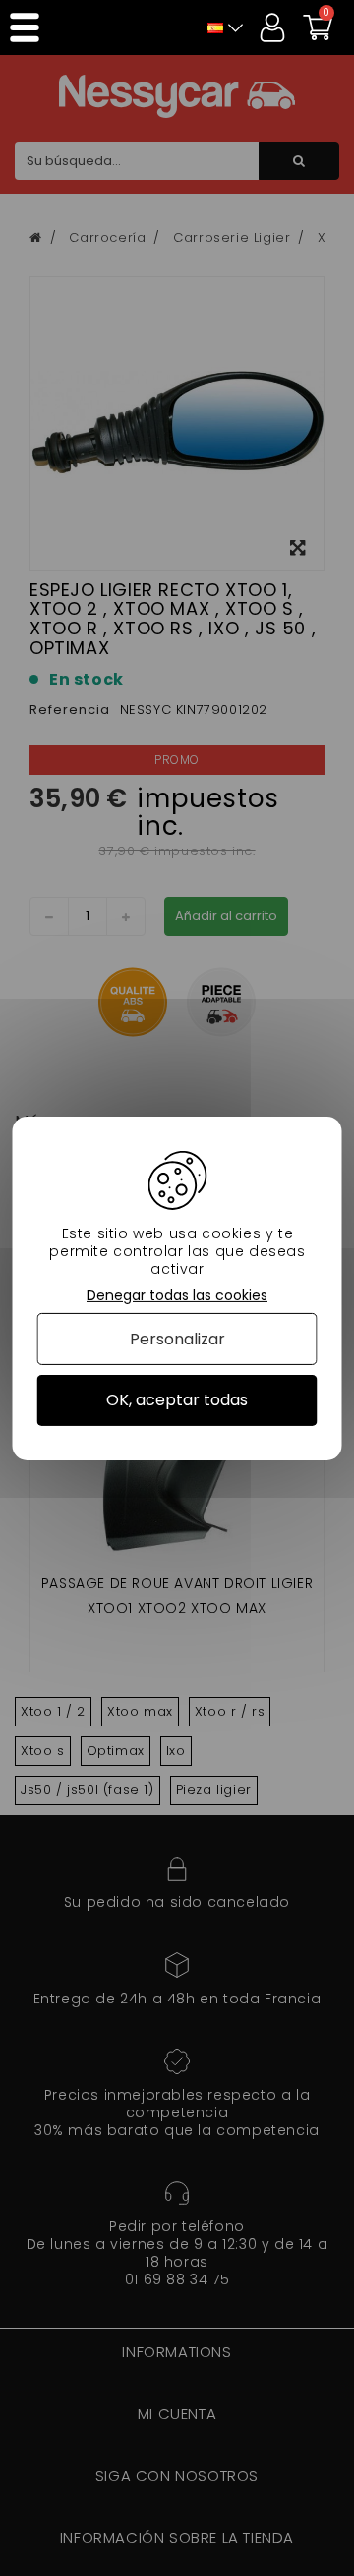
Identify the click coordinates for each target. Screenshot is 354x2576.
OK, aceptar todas (177, 1400)
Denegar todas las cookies (177, 1295)
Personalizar (177, 1339)
